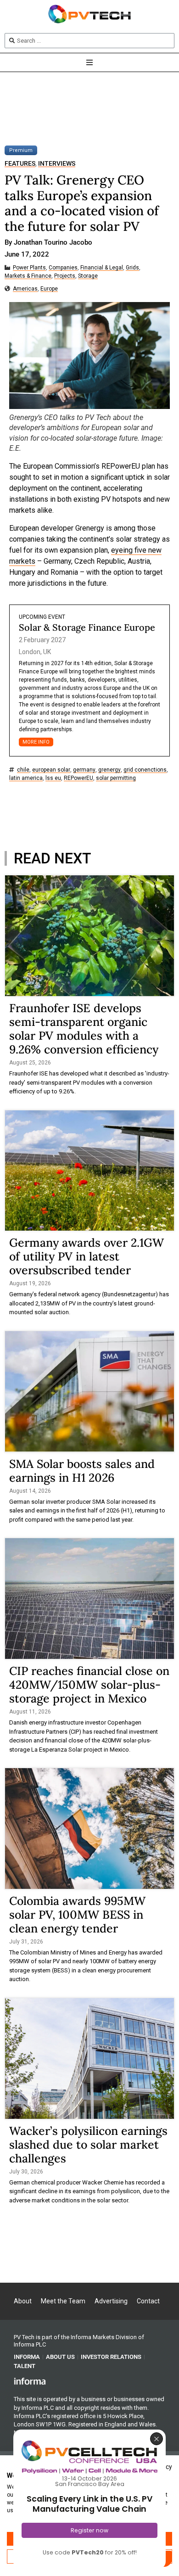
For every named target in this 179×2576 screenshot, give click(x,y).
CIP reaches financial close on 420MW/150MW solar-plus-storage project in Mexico (89, 1685)
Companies (63, 268)
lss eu (53, 778)
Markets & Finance (28, 276)
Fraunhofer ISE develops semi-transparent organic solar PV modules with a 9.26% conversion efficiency (84, 1029)
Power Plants (29, 268)
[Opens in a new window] (30, 2380)
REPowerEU (78, 778)
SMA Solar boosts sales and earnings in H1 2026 (82, 1471)
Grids (132, 268)
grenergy (109, 770)
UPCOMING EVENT (42, 617)
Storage (88, 276)
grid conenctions (145, 770)
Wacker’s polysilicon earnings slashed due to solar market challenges (88, 2145)
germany (84, 770)
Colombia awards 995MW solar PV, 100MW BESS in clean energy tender (77, 1915)
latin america (26, 778)
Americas (25, 289)
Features (20, 164)
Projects (65, 276)
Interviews (57, 164)
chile (23, 770)
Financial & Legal (102, 268)
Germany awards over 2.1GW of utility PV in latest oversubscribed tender (87, 1256)
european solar (51, 770)
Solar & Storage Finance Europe (87, 627)
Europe (49, 289)
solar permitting (116, 778)
